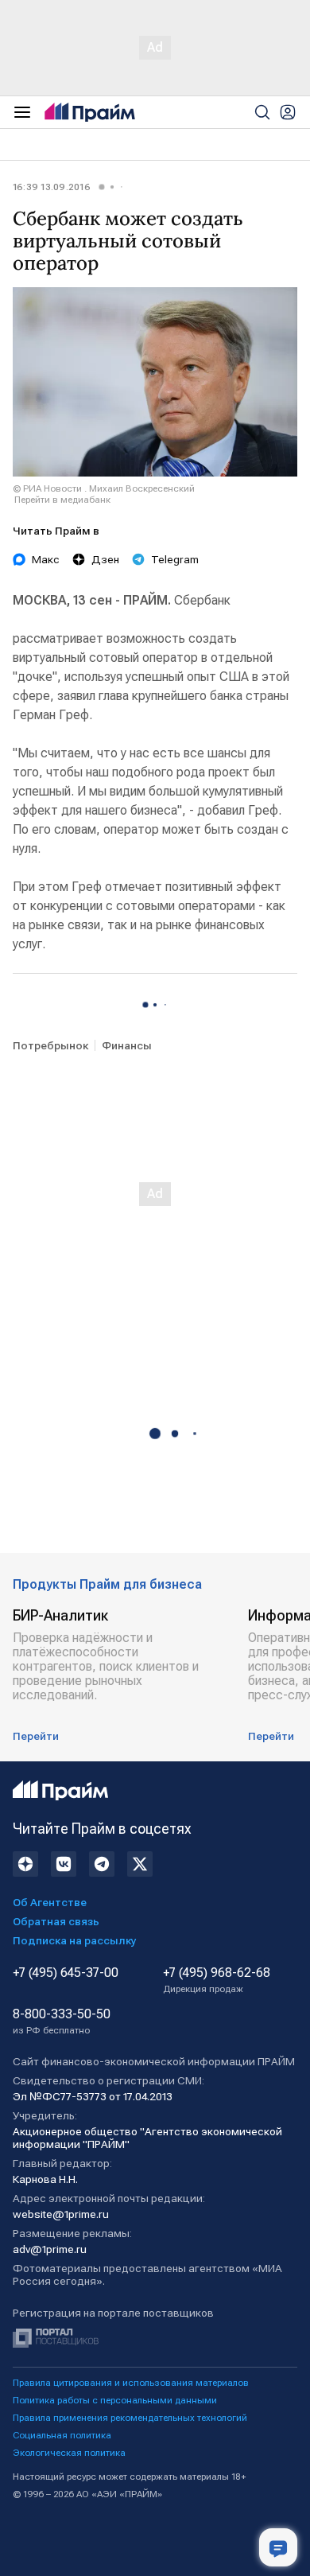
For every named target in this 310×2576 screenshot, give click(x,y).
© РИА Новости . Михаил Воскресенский (104, 488)
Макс (46, 559)
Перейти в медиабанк (62, 500)
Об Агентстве (50, 1902)
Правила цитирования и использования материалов (131, 2383)
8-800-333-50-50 (62, 2021)
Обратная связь (56, 1921)
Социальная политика (62, 2435)
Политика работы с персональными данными (115, 2400)
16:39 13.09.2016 (52, 187)
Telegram (175, 559)
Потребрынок (50, 1045)
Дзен (105, 559)
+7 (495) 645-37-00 (66, 1973)
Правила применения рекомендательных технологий (130, 2418)
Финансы (127, 1045)
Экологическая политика (69, 2453)
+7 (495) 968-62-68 (217, 1980)
